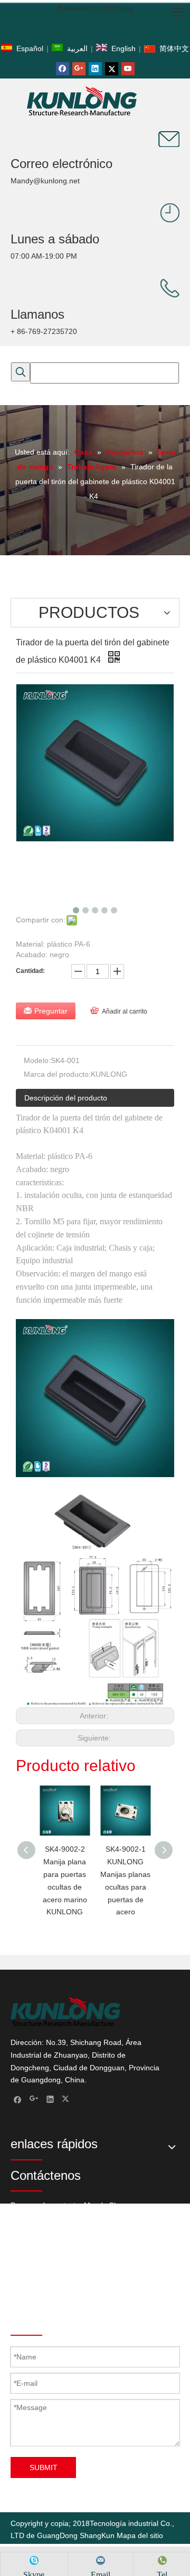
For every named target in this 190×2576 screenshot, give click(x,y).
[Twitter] (112, 69)
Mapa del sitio (140, 2535)
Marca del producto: (57, 1074)
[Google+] (79, 69)
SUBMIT (44, 2467)
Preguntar (51, 1011)
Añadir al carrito (125, 1011)
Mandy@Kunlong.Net (112, 2294)
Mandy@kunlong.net (45, 181)
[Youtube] (128, 69)
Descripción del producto (66, 1098)
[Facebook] (63, 69)
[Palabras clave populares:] (21, 372)
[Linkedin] (95, 69)
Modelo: (37, 1060)
